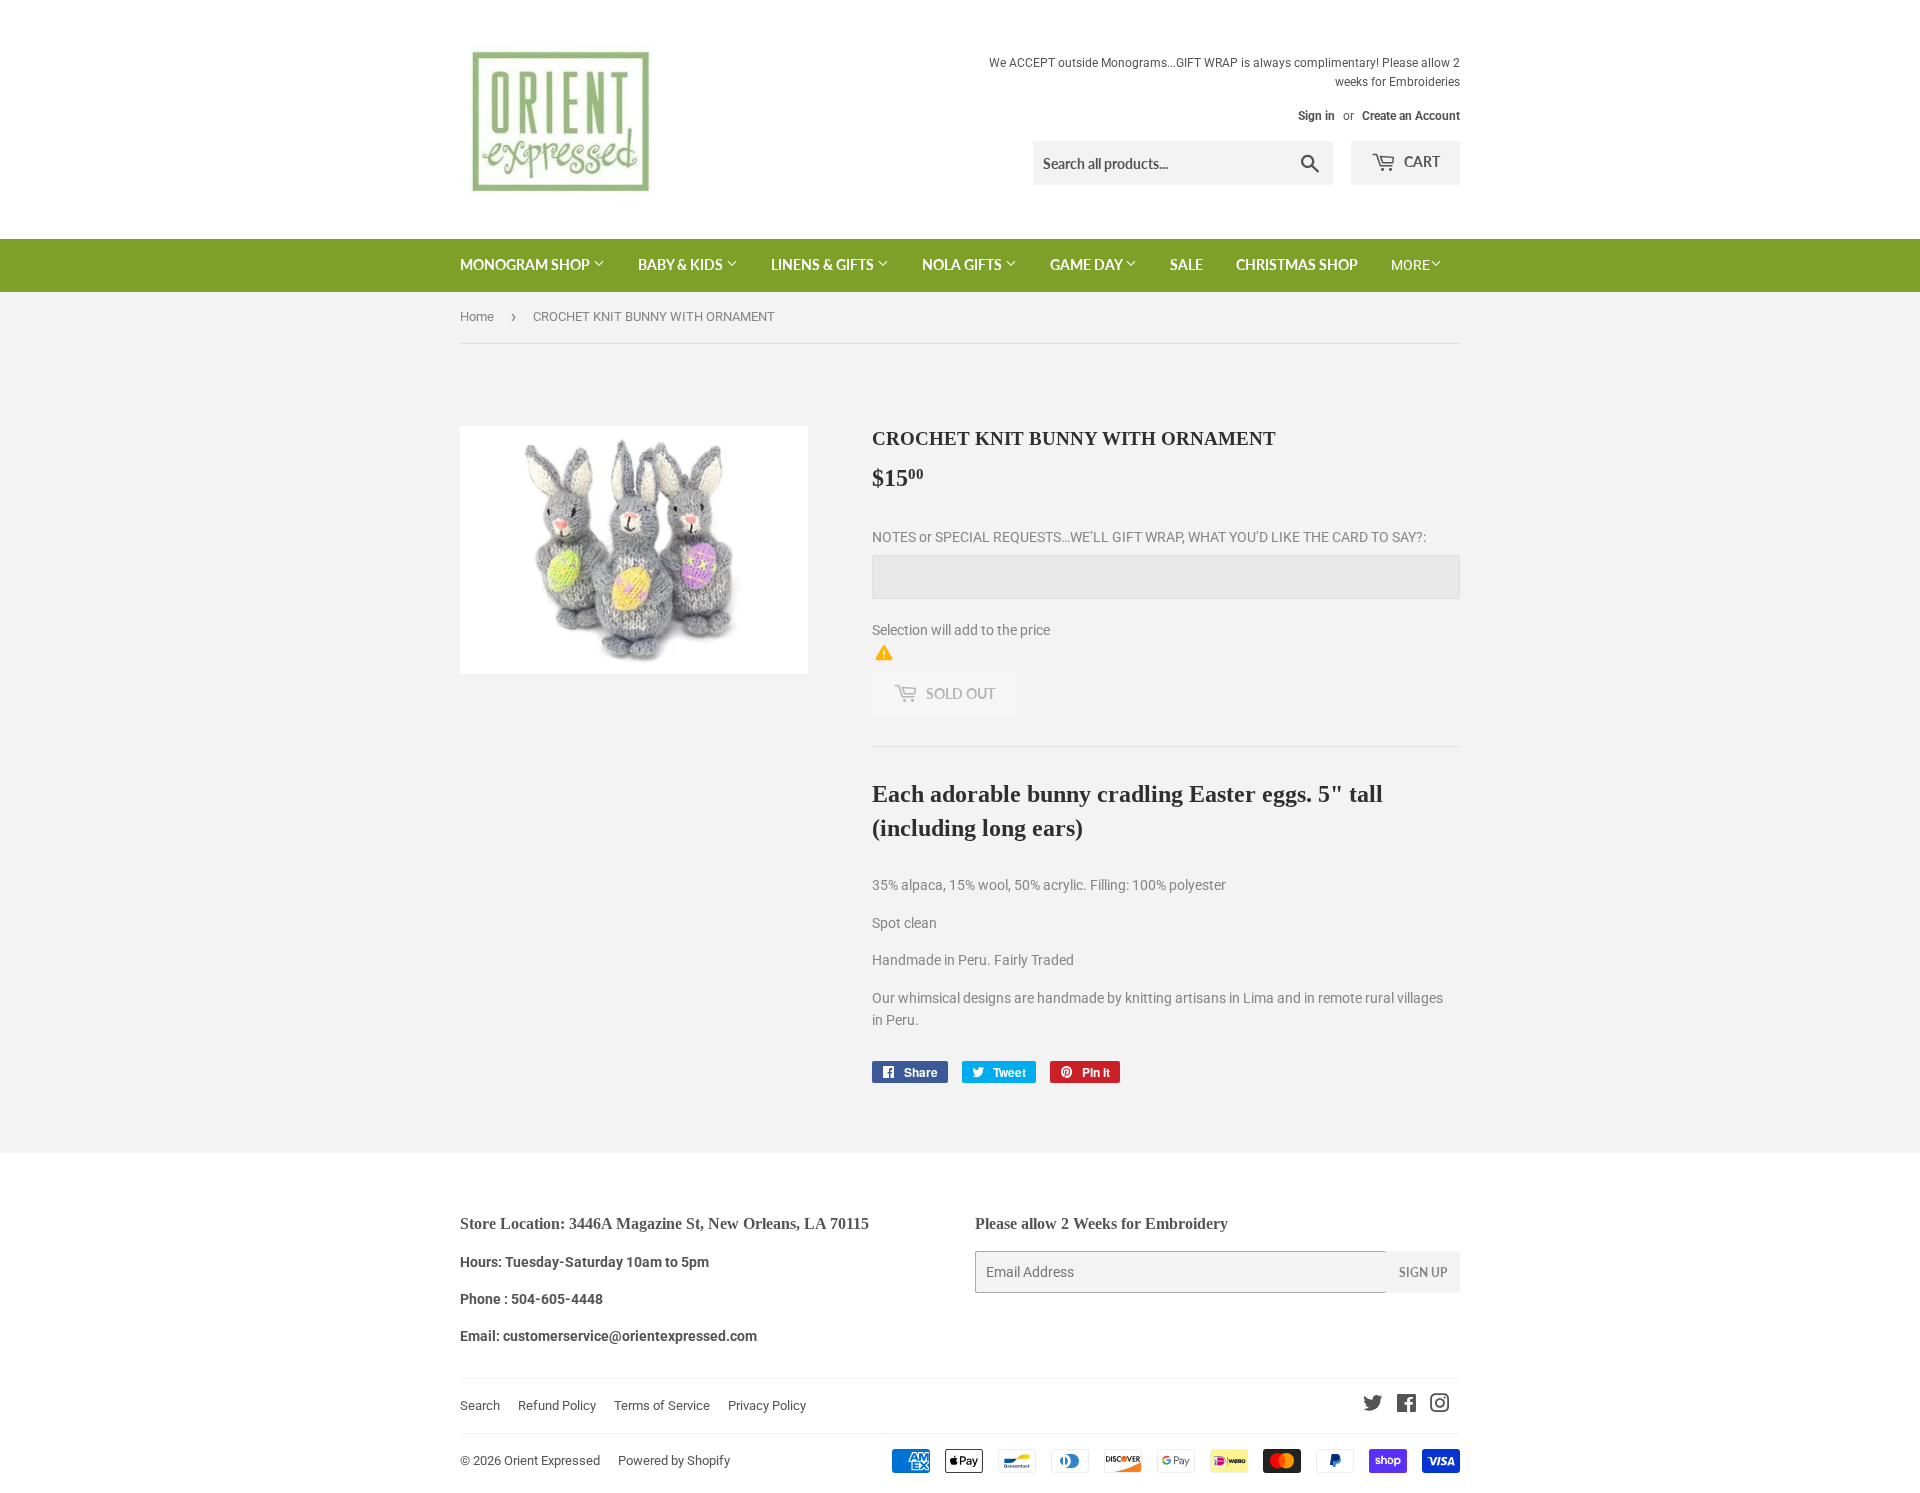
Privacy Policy (767, 1405)
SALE (1186, 264)
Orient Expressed (552, 1460)
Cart (1420, 161)
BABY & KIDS (682, 264)
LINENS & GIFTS (824, 264)
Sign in (1316, 116)
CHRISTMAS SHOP (1297, 264)
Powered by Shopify (674, 1460)
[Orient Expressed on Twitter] (1373, 1406)
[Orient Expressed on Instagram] (1440, 1406)
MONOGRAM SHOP (526, 264)
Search (480, 1405)
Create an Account (1411, 116)
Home (477, 316)
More (1410, 265)
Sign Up (1423, 1272)
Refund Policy (557, 1405)
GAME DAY (1087, 264)
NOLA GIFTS (963, 264)
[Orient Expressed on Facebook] (1406, 1406)
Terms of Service (662, 1405)
